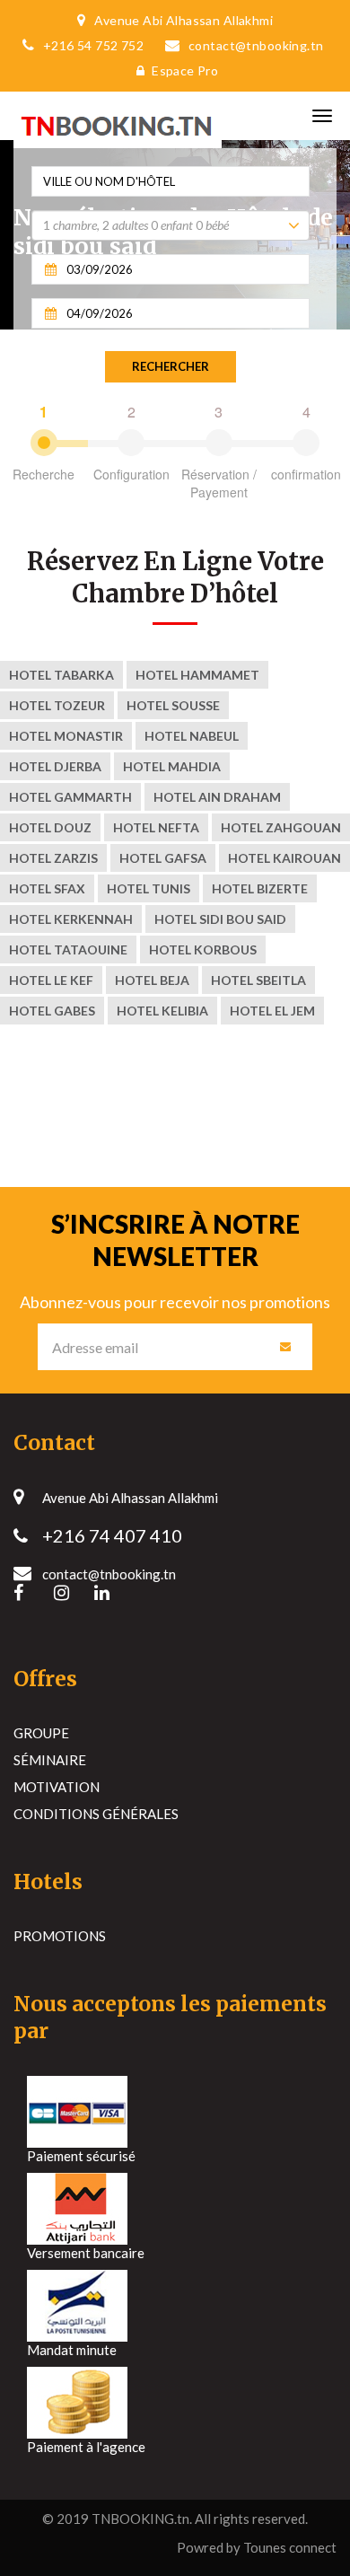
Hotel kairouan (284, 858)
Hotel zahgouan (281, 827)
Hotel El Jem (272, 1011)
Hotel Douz (50, 827)
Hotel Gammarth (70, 797)
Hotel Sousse (173, 705)
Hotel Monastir (66, 736)
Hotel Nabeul (192, 736)
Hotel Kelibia (162, 1011)
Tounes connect (290, 2547)
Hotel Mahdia (172, 766)
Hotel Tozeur (57, 705)
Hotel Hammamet (197, 675)
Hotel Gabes (52, 1011)
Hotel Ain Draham (217, 797)
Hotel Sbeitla (258, 980)
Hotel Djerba (55, 766)
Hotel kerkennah (71, 919)
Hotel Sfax (47, 888)
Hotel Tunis (149, 888)
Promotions (60, 1936)
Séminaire (50, 1760)
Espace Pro (185, 70)
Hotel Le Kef (51, 980)
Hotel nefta (156, 827)
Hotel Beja (152, 980)
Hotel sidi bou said (220, 919)
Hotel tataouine (68, 950)
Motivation (57, 1787)
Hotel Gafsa (163, 858)
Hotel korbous (203, 950)
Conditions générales (96, 1814)
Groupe (41, 1733)
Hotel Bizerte (260, 888)
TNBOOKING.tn (140, 2519)
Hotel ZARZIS (53, 858)
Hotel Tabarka (61, 675)
